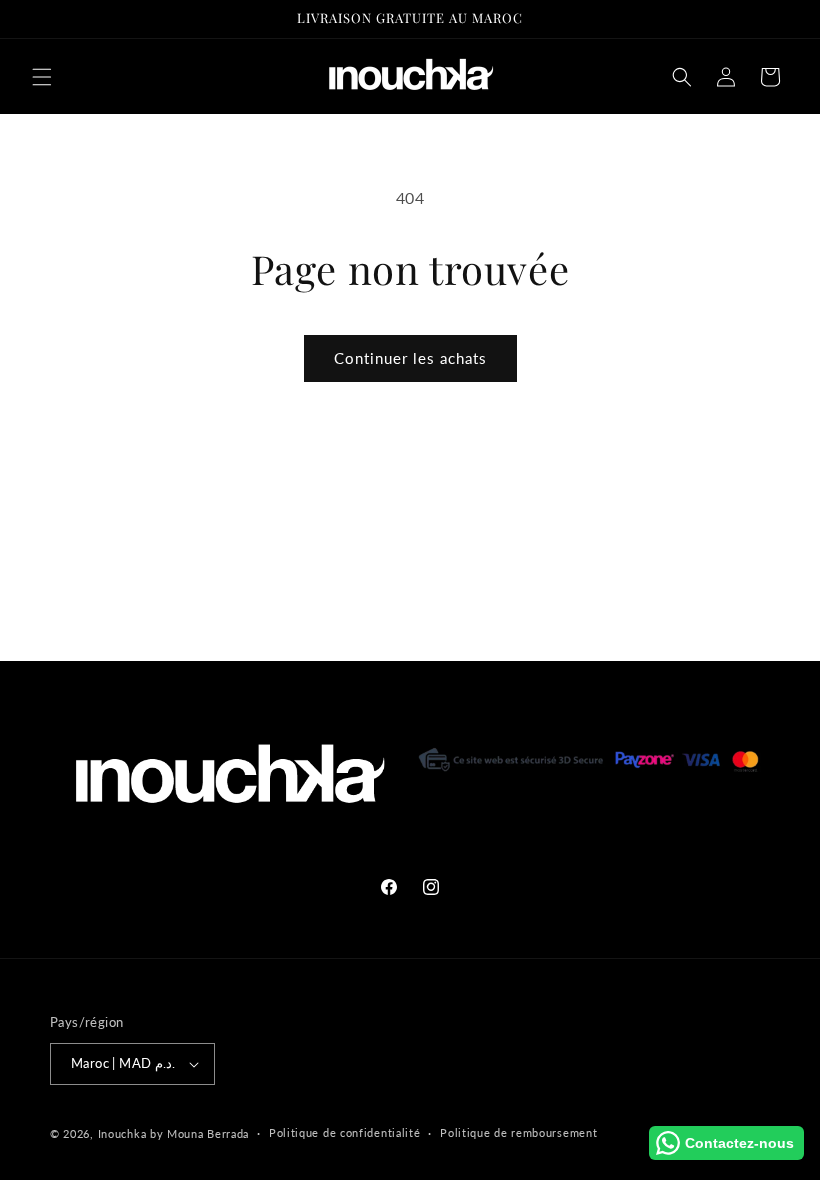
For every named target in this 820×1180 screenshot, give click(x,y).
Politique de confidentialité (345, 1132)
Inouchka (122, 1133)
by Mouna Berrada (199, 1133)
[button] (42, 77)
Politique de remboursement (518, 1132)
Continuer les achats (410, 358)
